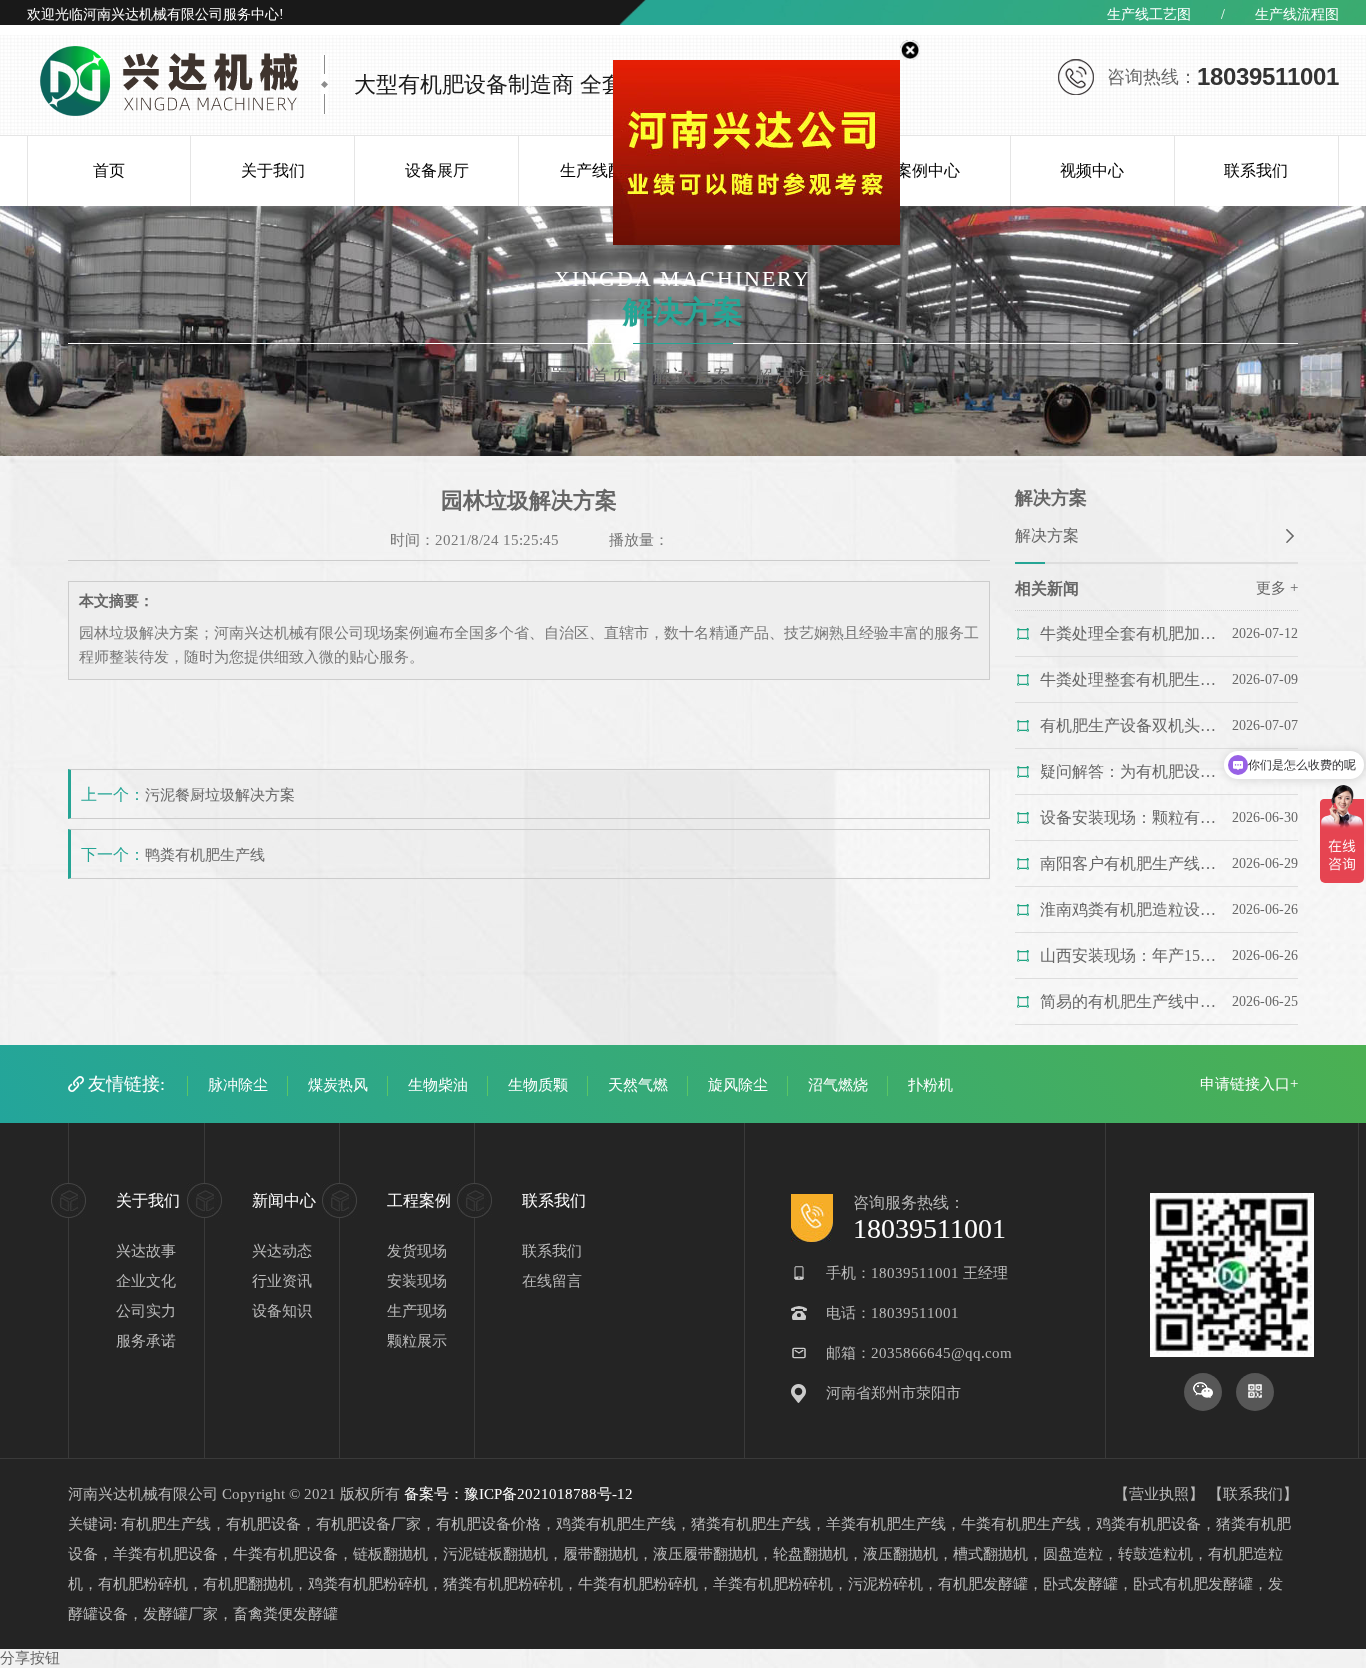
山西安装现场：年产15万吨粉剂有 (1133, 955)
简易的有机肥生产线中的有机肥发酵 (1133, 1001)
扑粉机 (930, 1085)
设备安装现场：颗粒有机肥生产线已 (1133, 817)
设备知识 (282, 1311)
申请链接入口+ (1249, 1084)
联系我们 (1256, 170)
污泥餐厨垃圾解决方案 (220, 795)
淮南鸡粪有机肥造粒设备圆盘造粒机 (1133, 909)
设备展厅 (437, 170)
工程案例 (419, 1200)
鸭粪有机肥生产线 (205, 855)
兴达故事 (146, 1251)
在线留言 (552, 1281)
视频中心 (1092, 170)
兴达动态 (282, 1251)
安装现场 (417, 1281)
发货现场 (417, 1251)
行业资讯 (282, 1281)
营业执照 (1159, 1494)
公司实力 (146, 1311)
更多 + (1277, 588)
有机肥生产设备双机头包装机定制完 (1133, 725)
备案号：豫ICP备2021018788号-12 (518, 1494)
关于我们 (273, 170)
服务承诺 (146, 1341)
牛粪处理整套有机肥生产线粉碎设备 (1133, 679)
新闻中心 (284, 1200)
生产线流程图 (1297, 14)
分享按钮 (30, 1658)
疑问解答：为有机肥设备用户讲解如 (1133, 771)
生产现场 (417, 1311)
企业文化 (146, 1281)
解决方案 (1047, 535)
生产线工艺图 (1149, 14)
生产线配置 (600, 170)
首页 (109, 170)
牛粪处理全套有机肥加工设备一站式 (1133, 633)
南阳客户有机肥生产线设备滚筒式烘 (1133, 863)
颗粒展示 (417, 1341)
